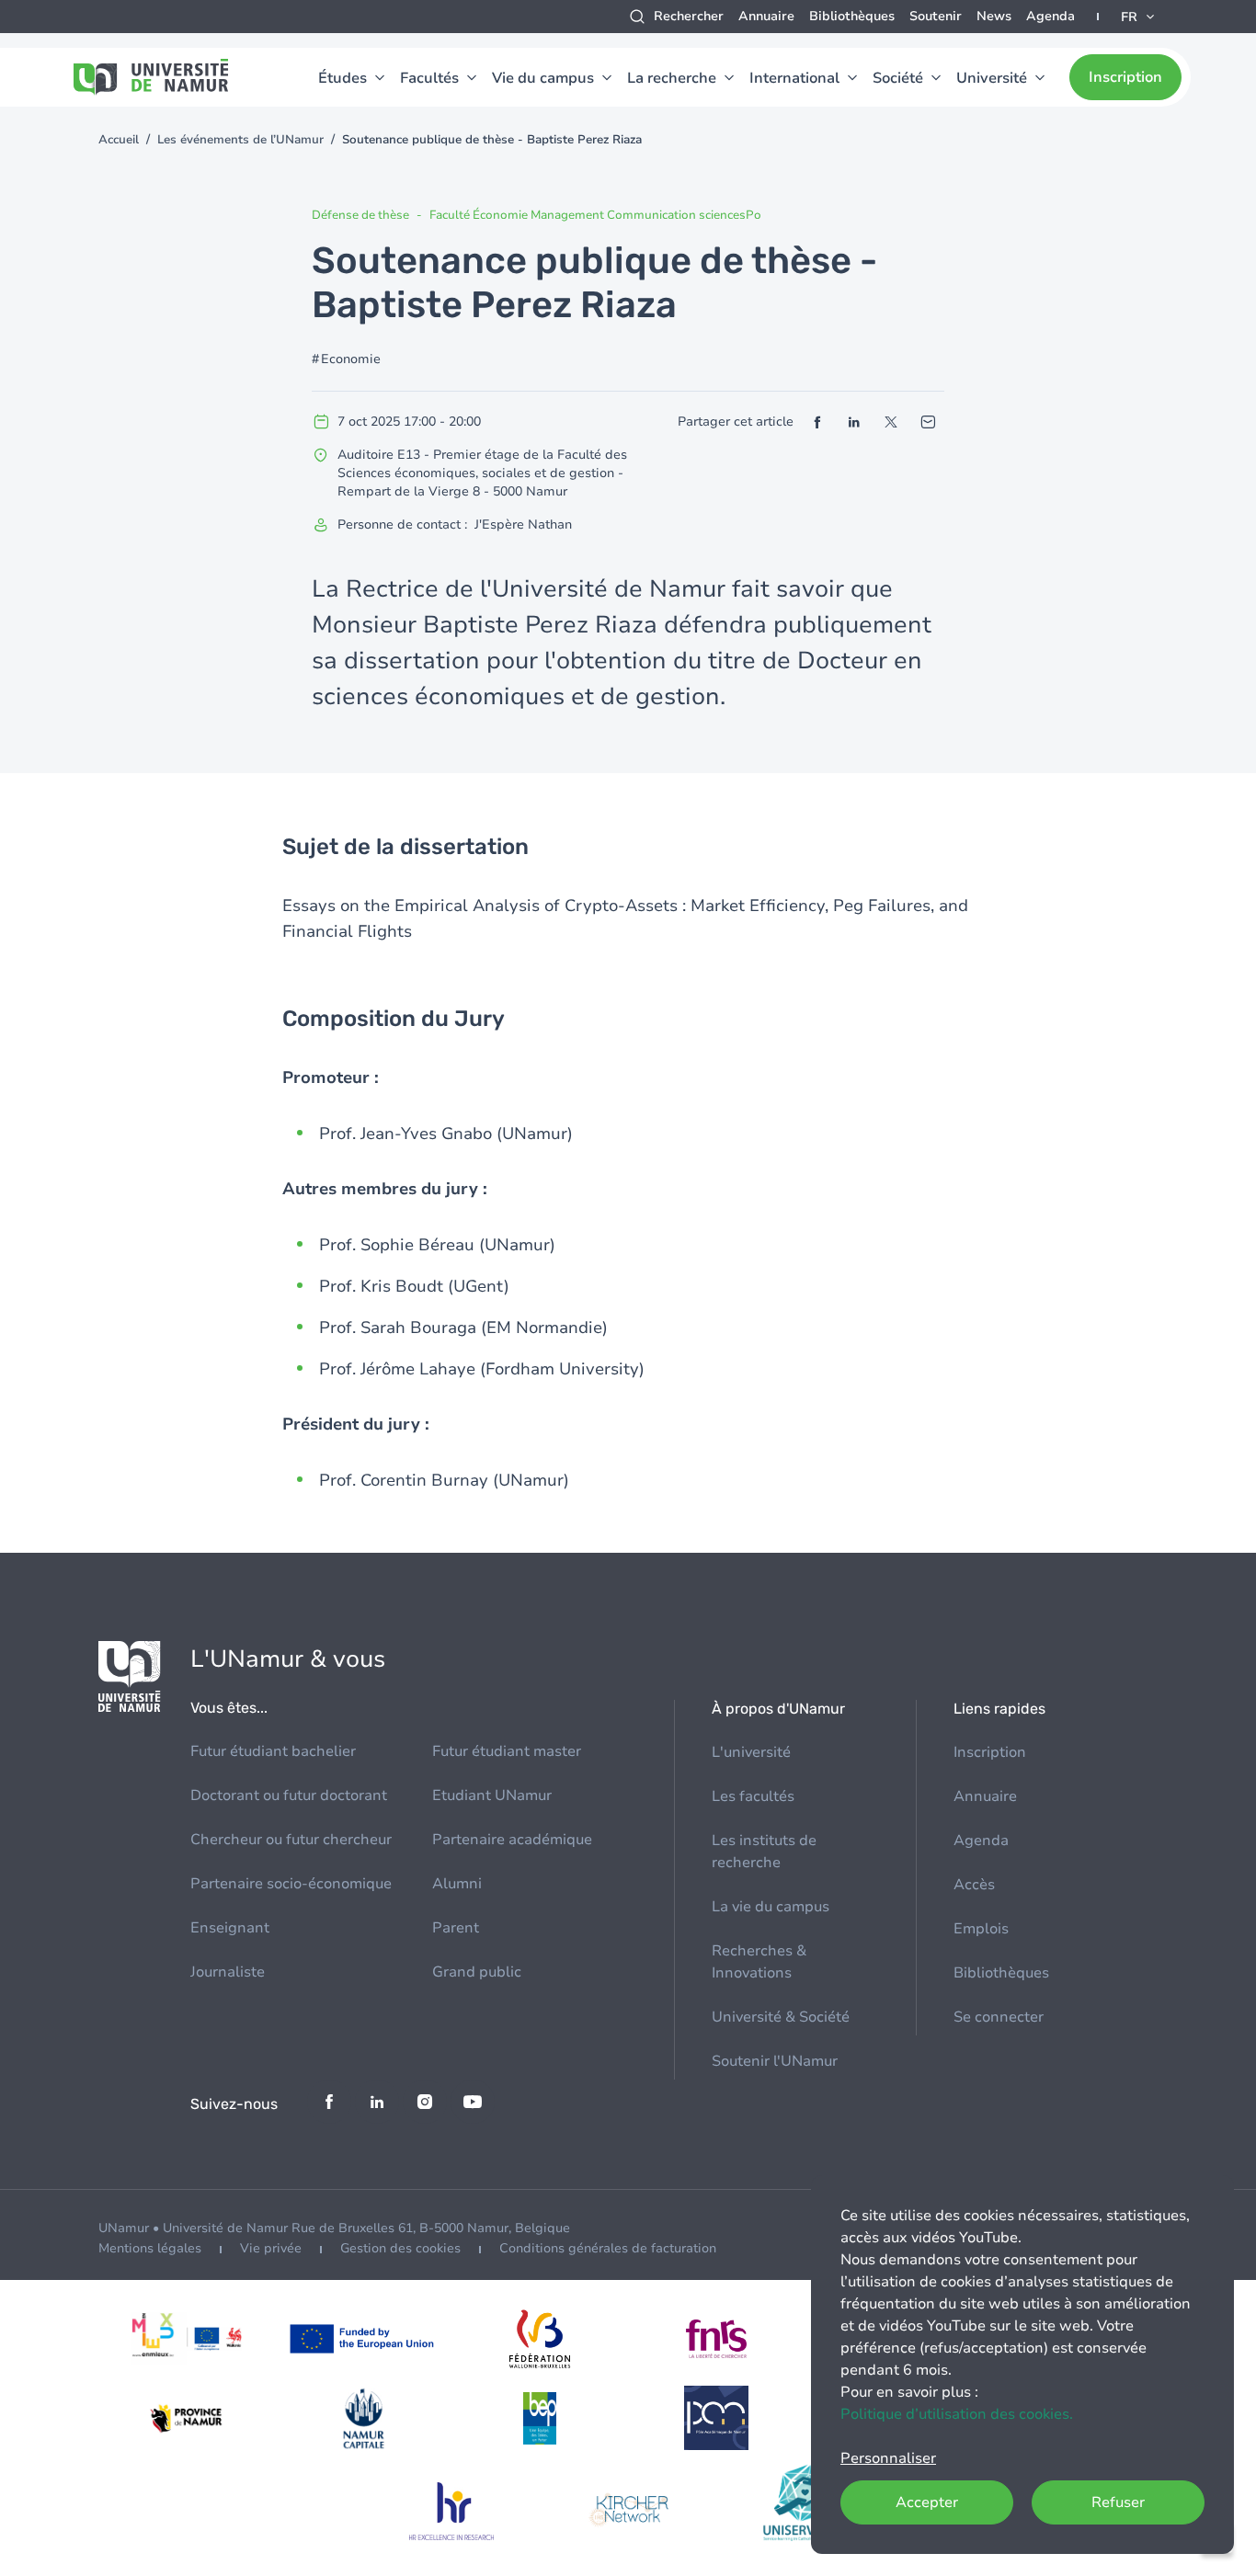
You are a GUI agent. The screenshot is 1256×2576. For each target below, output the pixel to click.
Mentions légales (150, 2248)
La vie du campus (771, 1907)
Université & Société (781, 2017)
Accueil (119, 140)
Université (992, 78)
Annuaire (766, 16)
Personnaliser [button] (888, 2458)
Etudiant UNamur (492, 1795)
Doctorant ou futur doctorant (289, 1795)
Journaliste (228, 1972)
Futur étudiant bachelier (273, 1751)
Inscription (1125, 77)
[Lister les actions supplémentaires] (1139, 17)
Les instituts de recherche (764, 1852)
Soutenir (936, 16)
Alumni (457, 1884)
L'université (751, 1752)
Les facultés (753, 1796)
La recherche (672, 78)
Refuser (1118, 2502)
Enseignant (230, 1928)
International (794, 78)
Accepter (927, 2502)
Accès (974, 1885)
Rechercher (689, 16)
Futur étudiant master (507, 1751)
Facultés (429, 78)
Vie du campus (543, 78)
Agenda (1050, 16)
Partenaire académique (512, 1840)
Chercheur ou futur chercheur (291, 1840)
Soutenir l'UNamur (775, 2061)
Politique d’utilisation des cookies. (957, 2414)
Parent (456, 1928)
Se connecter (999, 2017)
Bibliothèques (852, 16)
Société (898, 78)
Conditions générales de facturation (608, 2248)
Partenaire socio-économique (291, 1884)
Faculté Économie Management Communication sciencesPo (595, 215)
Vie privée (271, 2248)
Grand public (477, 1972)
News (994, 16)
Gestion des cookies (400, 2248)
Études (343, 78)
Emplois (981, 1929)
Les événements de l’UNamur (240, 140)
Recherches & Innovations (759, 1962)
